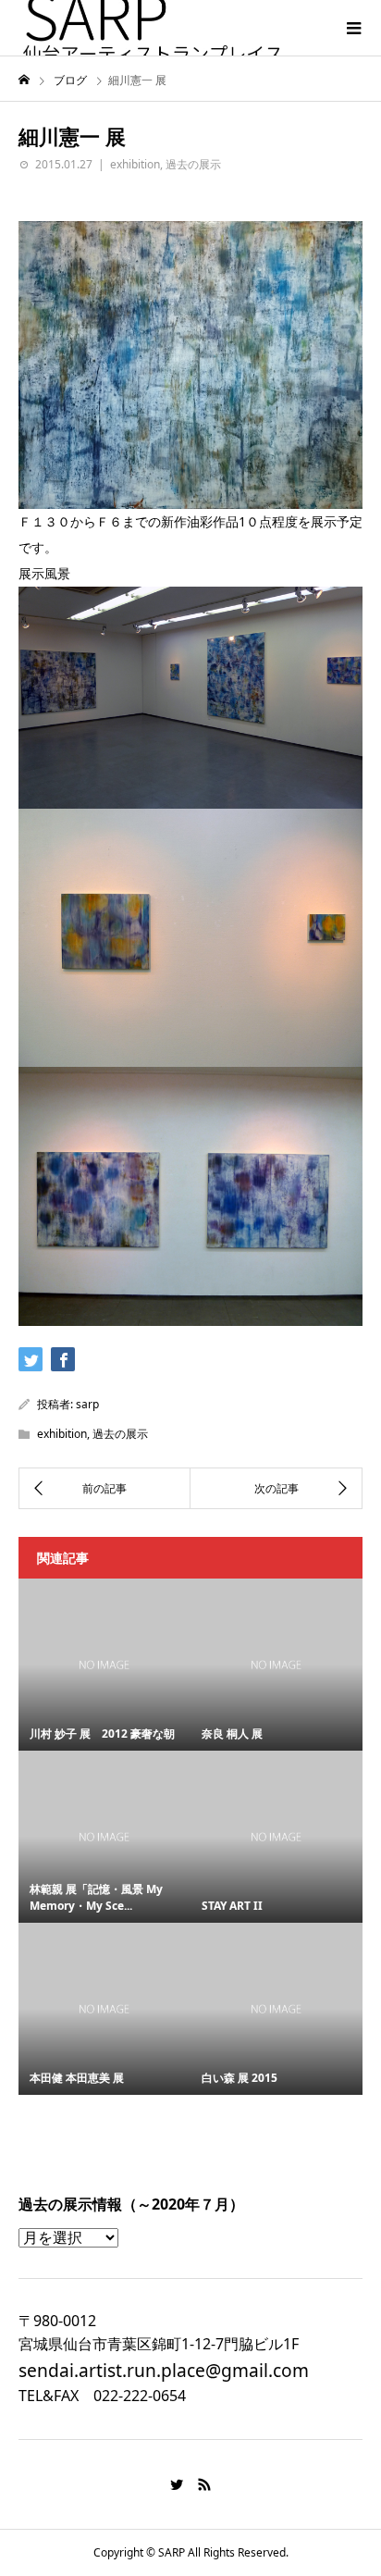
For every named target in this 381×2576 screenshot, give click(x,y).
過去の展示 (193, 164)
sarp (87, 1404)
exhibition (135, 164)
